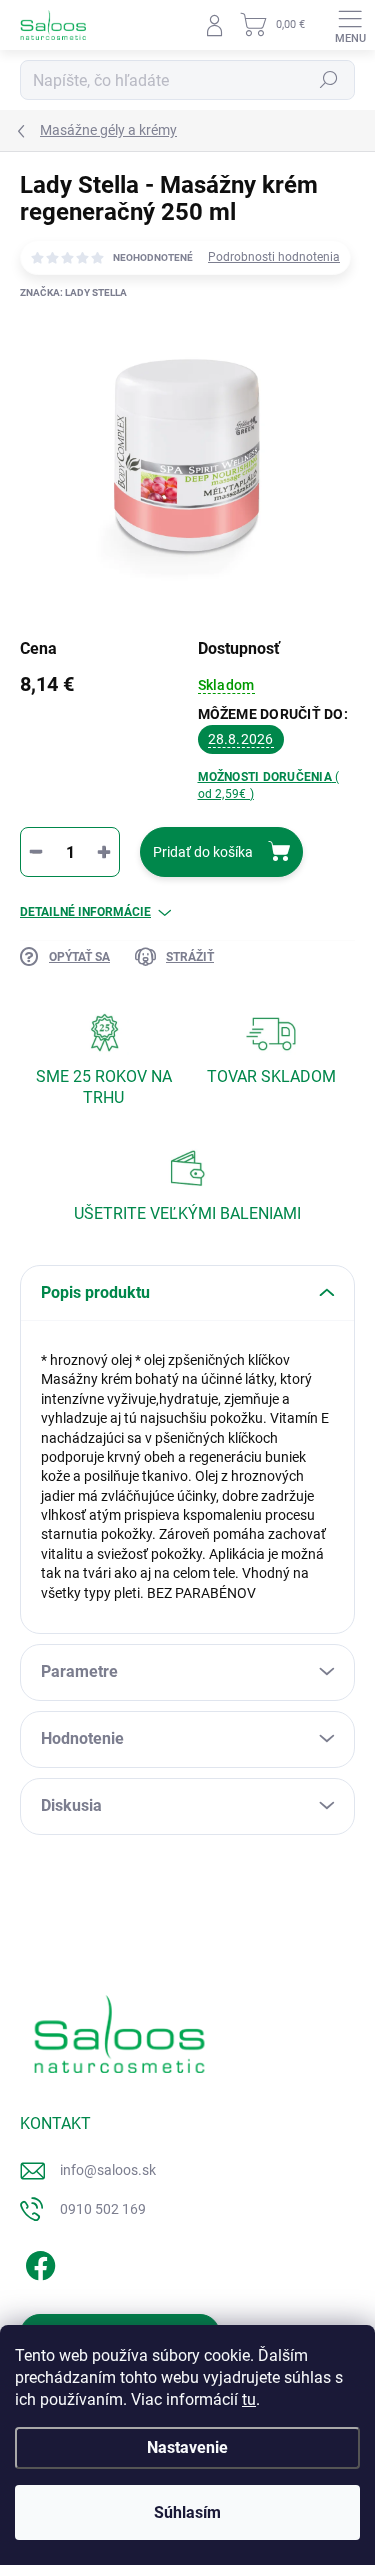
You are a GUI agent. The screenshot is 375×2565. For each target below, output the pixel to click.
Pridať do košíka (203, 852)
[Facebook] (37, 2262)
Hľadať (329, 80)
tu (249, 2399)
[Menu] (350, 25)
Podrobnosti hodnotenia (274, 257)
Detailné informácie (85, 912)
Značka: (73, 292)
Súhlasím (187, 2512)
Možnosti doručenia (269, 785)
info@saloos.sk (108, 2170)
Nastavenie (187, 2447)
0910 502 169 (103, 2209)
